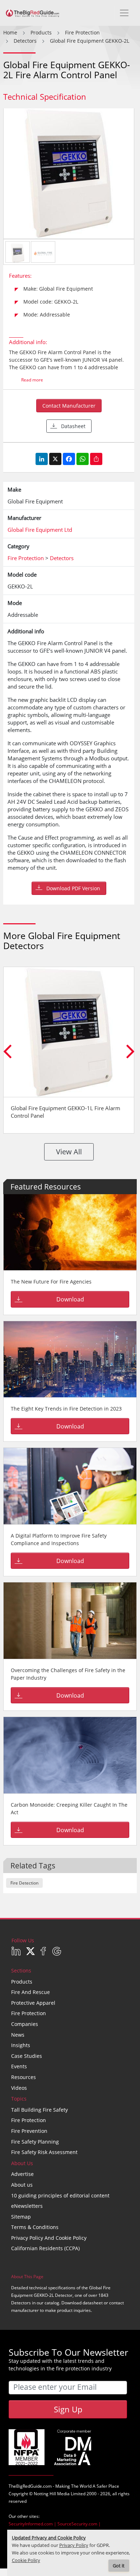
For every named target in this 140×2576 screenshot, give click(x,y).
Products (22, 1982)
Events (19, 2066)
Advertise (22, 2174)
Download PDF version (73, 888)
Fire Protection (29, 2013)
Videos (19, 2088)
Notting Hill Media (52, 2494)
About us (22, 2185)
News (18, 2035)
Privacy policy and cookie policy (49, 2238)
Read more (32, 380)
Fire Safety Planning (35, 2142)
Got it (119, 2566)
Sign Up (68, 2409)
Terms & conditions (35, 2227)
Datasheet (73, 426)
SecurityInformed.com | (33, 2524)
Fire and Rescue (31, 1992)
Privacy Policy (74, 2545)
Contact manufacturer (69, 406)
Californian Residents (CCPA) (45, 2248)
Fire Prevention (29, 2131)
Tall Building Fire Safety (39, 2110)
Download (70, 1299)
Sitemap (21, 2217)
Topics (19, 2099)
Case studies (27, 2056)
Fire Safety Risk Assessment (44, 2152)
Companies (25, 2024)
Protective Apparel (33, 2003)
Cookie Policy (26, 2560)
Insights (21, 2045)
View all (69, 1152)
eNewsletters (27, 2206)
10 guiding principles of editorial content (60, 2195)
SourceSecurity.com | (79, 2524)
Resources (24, 2077)
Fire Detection (24, 1883)
